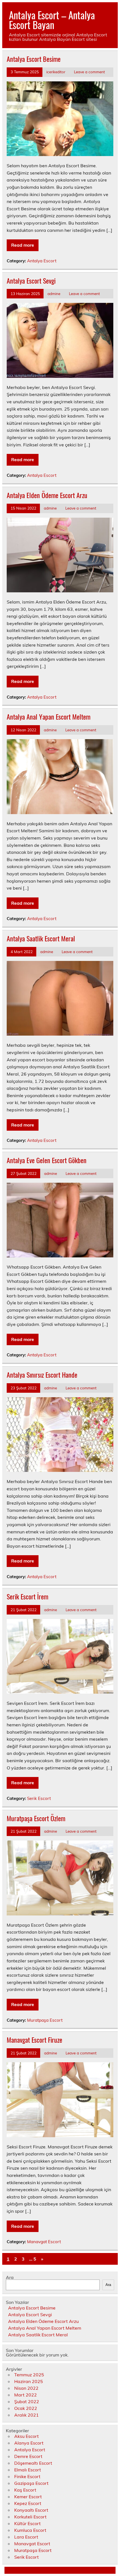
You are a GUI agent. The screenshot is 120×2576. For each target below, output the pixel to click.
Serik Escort (39, 1798)
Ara (10, 2277)
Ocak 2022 (26, 2408)
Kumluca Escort (30, 2530)
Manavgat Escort (44, 2242)
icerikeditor (56, 72)
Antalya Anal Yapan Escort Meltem (49, 717)
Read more (23, 245)
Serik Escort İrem (27, 1596)
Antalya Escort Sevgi (31, 281)
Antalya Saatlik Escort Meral (41, 938)
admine (54, 294)
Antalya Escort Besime (34, 59)
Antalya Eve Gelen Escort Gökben (47, 1160)
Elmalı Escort (28, 2470)
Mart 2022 (26, 2395)
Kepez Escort (28, 2503)
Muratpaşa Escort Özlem (36, 1818)
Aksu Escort (27, 2436)
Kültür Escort (27, 2523)
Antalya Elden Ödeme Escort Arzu (47, 495)
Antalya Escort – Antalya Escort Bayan (52, 20)
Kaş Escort (25, 2490)
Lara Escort (26, 2537)
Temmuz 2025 (29, 2375)
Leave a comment (89, 72)
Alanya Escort (29, 2443)
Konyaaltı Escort (31, 2510)
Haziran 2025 (29, 2381)
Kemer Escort (28, 2497)
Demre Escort (28, 2456)
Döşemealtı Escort (33, 2463)
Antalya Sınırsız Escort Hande (42, 1375)
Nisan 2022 (26, 2388)
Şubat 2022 (27, 2401)
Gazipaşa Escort (31, 2483)
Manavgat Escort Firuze (34, 2040)
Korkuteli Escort (30, 2517)
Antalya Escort (42, 261)
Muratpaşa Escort (45, 2020)
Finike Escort (27, 2476)
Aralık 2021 (27, 2415)
